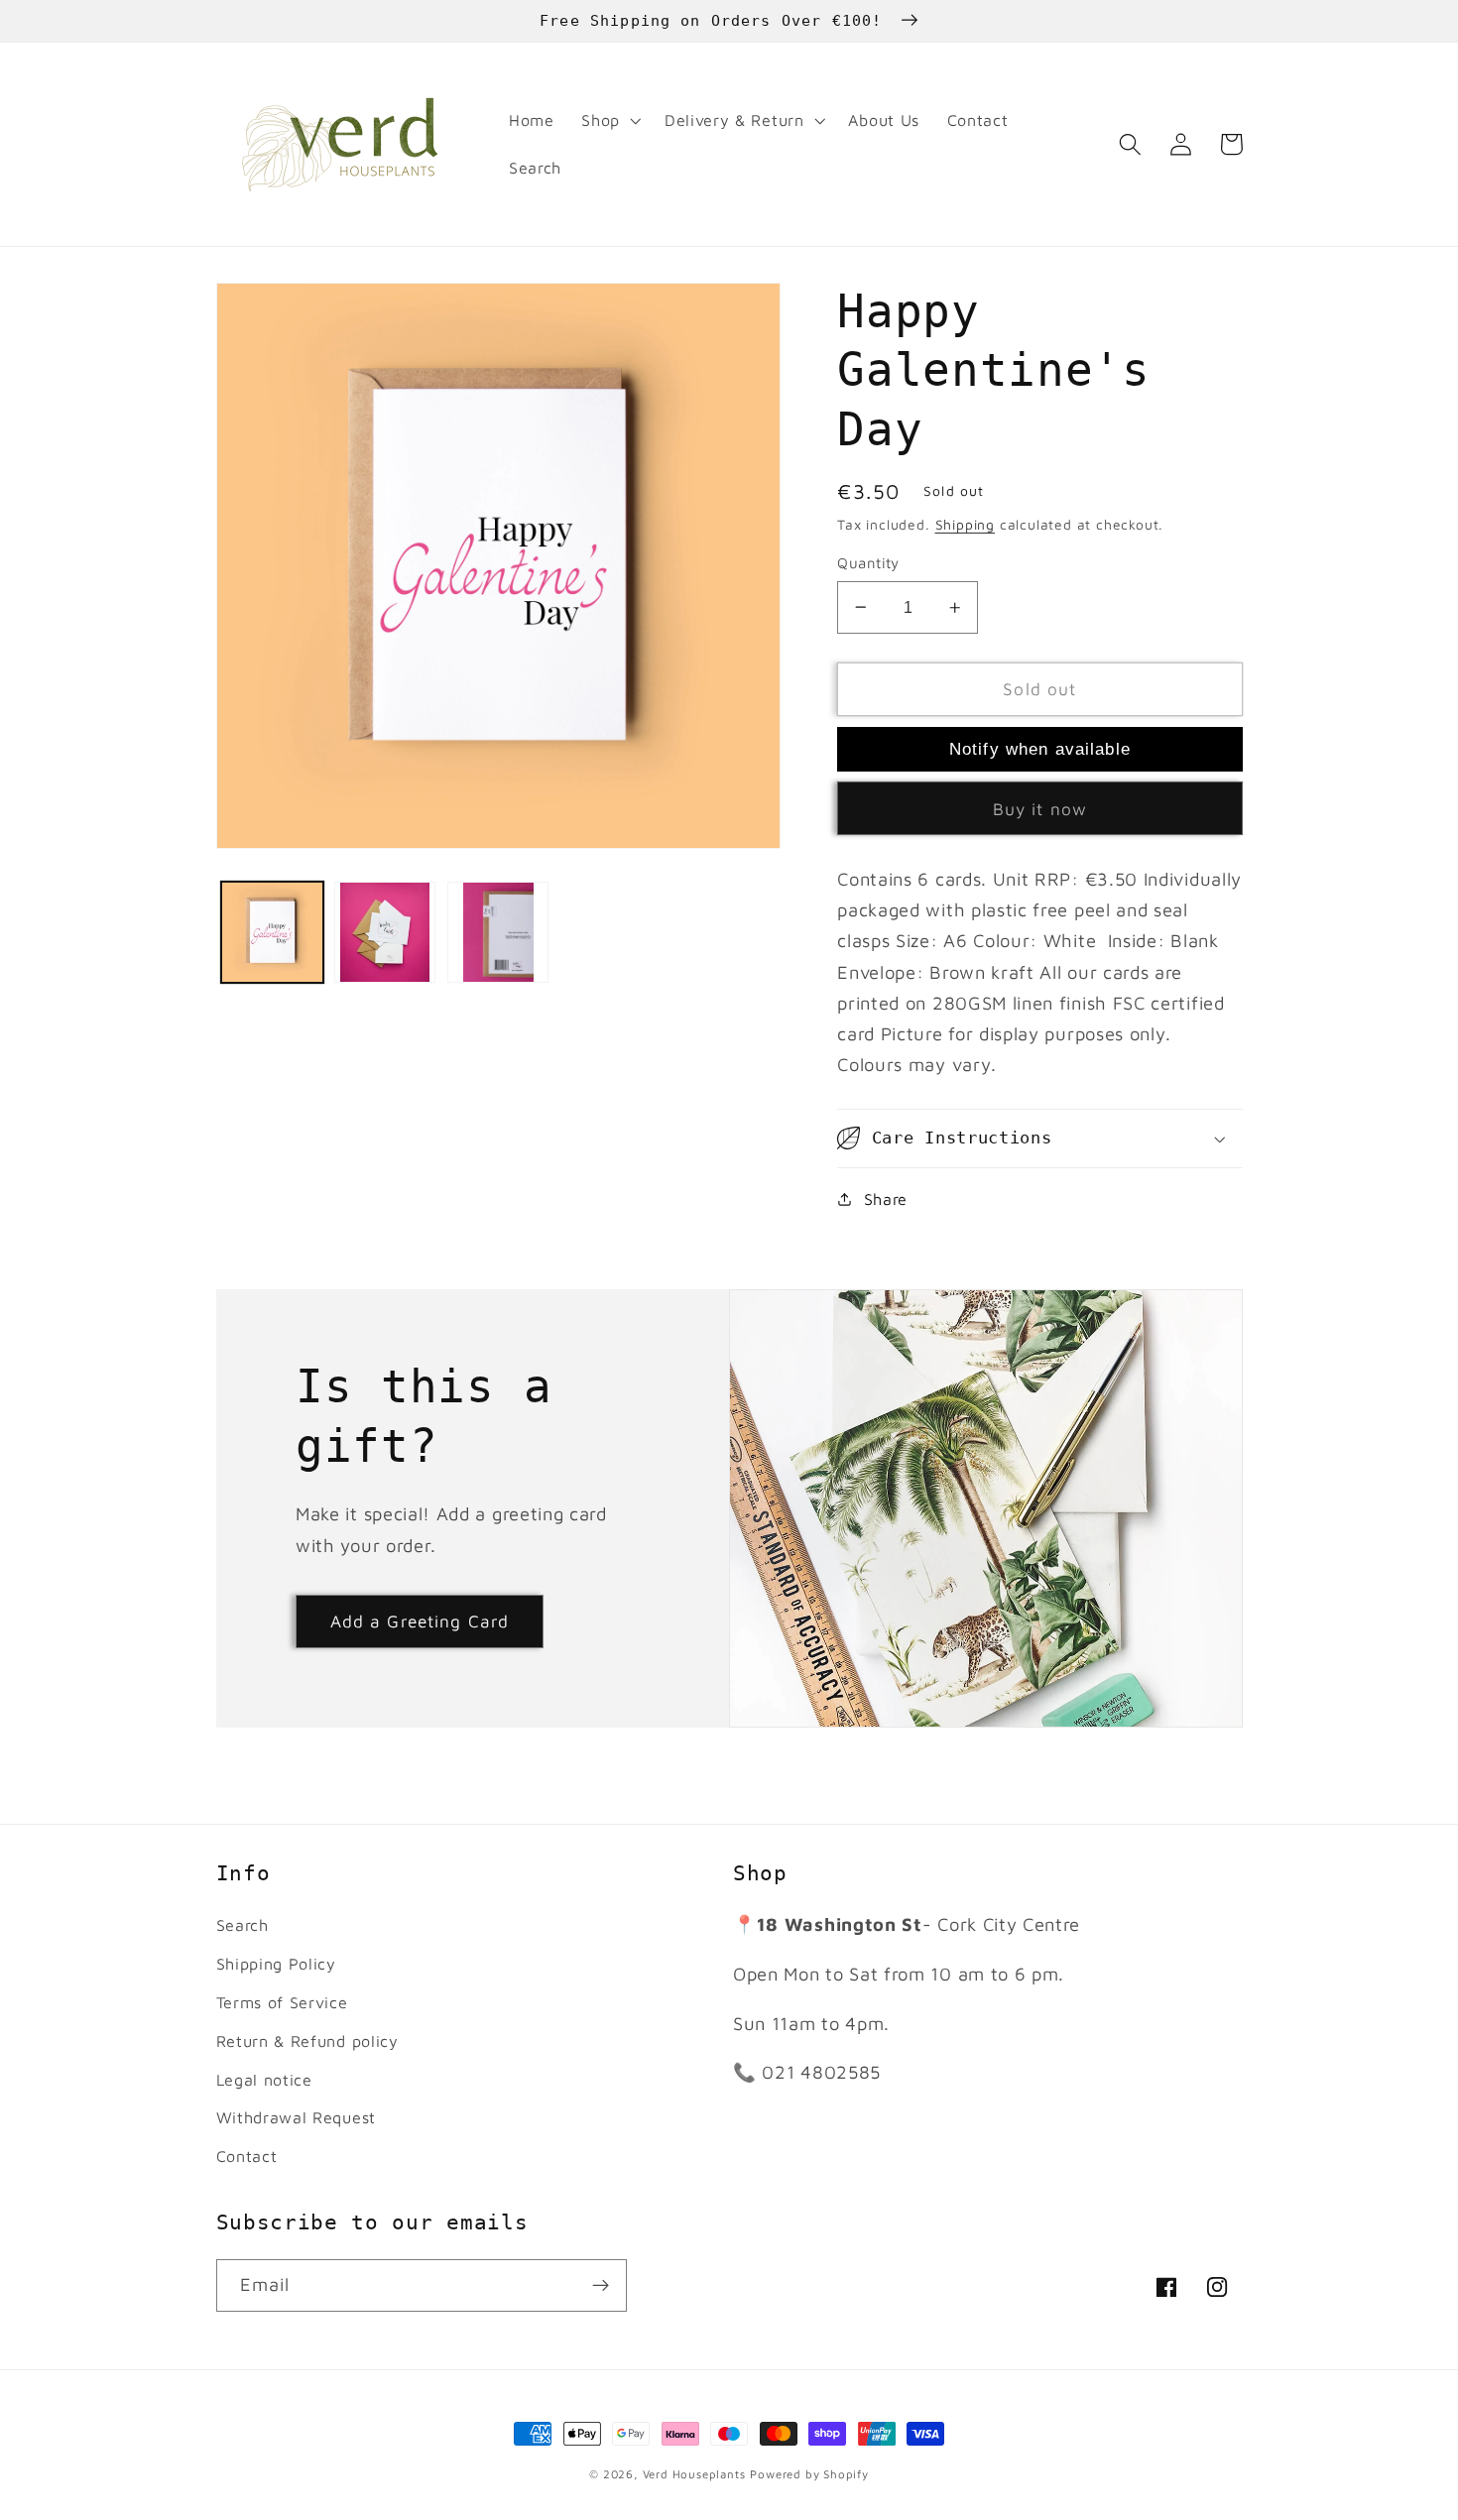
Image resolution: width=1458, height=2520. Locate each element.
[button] (609, 121)
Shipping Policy (276, 1963)
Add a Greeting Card (420, 1621)
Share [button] (886, 1199)
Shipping (965, 525)
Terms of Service (282, 2002)
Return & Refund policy (307, 2040)
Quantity (868, 563)
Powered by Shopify (809, 2474)
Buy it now (1040, 809)
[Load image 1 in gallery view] (272, 932)
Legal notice (264, 2079)
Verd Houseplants (694, 2474)
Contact (247, 2156)
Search (243, 1924)
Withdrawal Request (296, 2117)
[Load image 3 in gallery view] (498, 932)
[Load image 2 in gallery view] (385, 932)
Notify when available (1040, 749)
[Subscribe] (601, 2286)
